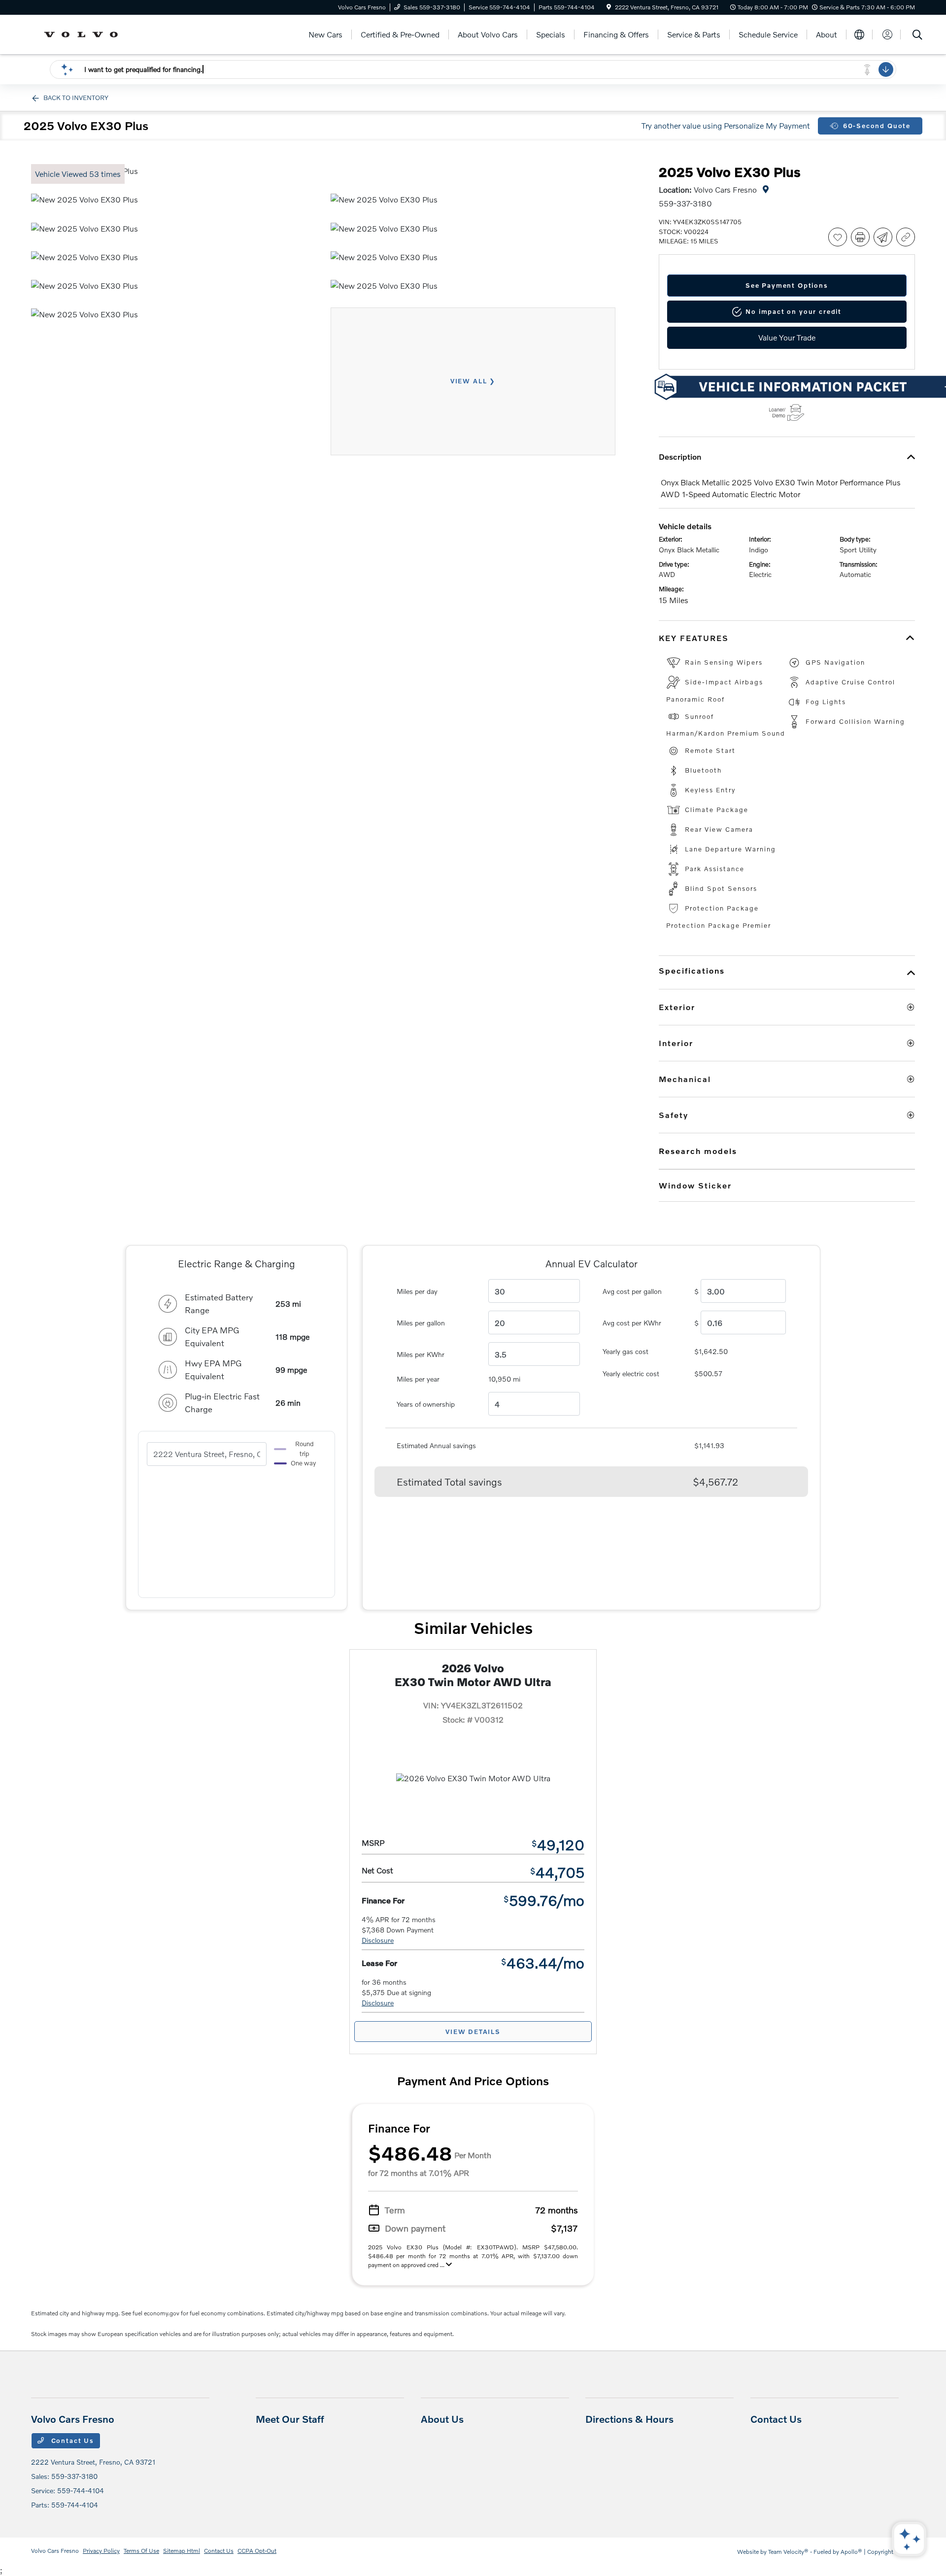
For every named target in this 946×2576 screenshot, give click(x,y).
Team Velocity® (788, 2552)
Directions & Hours (629, 2419)
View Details (473, 2032)
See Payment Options (787, 285)
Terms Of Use (141, 2551)
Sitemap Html (182, 2551)
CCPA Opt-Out (257, 2551)
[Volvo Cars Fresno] (84, 33)
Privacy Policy (101, 2551)
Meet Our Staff (290, 2419)
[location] (609, 7)
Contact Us (71, 2440)
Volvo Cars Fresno (55, 2551)
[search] (917, 36)
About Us (442, 2419)
